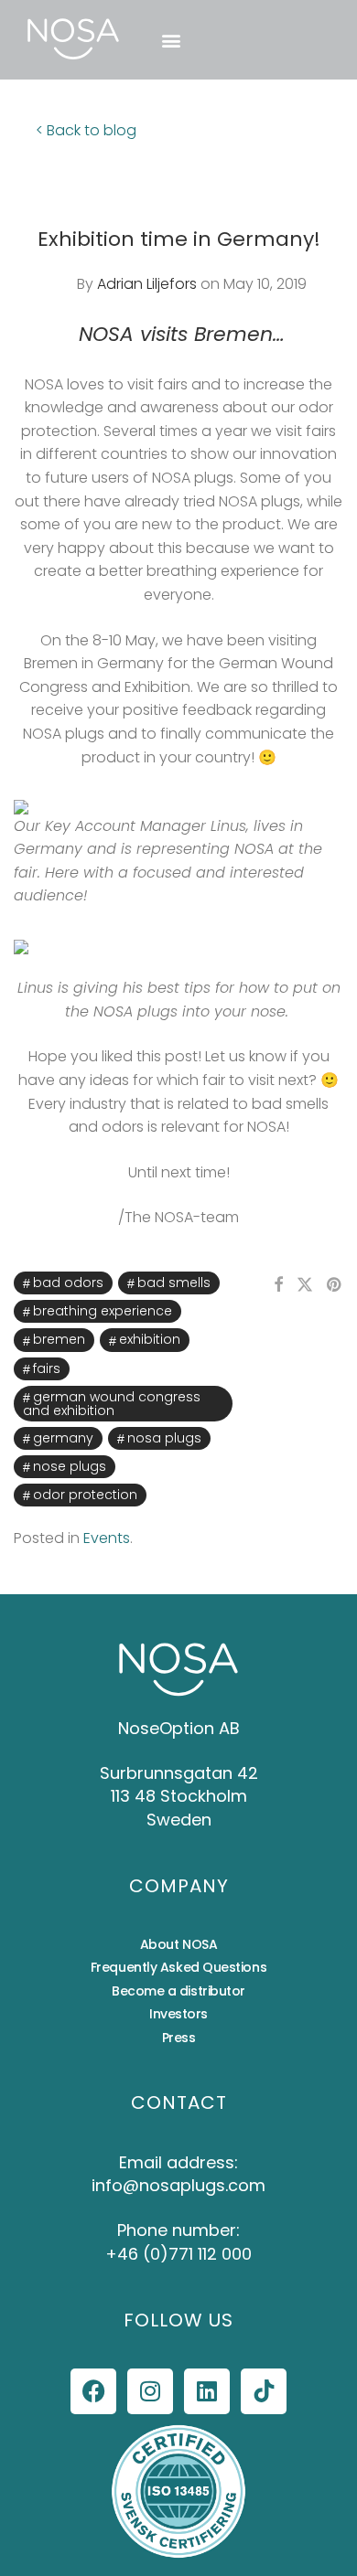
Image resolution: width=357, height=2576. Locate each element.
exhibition (150, 1339)
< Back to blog (86, 130)
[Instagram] (150, 2391)
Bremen (59, 1339)
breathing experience (103, 1311)
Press (179, 2038)
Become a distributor (178, 1991)
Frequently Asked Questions (178, 1967)
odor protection (85, 1495)
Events (107, 1538)
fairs (47, 1368)
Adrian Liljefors (147, 284)
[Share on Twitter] (305, 1285)
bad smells (174, 1283)
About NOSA (179, 1944)
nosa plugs (164, 1438)
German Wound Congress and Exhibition (112, 1404)
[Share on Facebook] (278, 1285)
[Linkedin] (207, 2391)
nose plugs (70, 1466)
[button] (171, 40)
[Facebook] (93, 2391)
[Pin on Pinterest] (335, 1285)
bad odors (68, 1283)
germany (63, 1438)
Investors (178, 2014)
